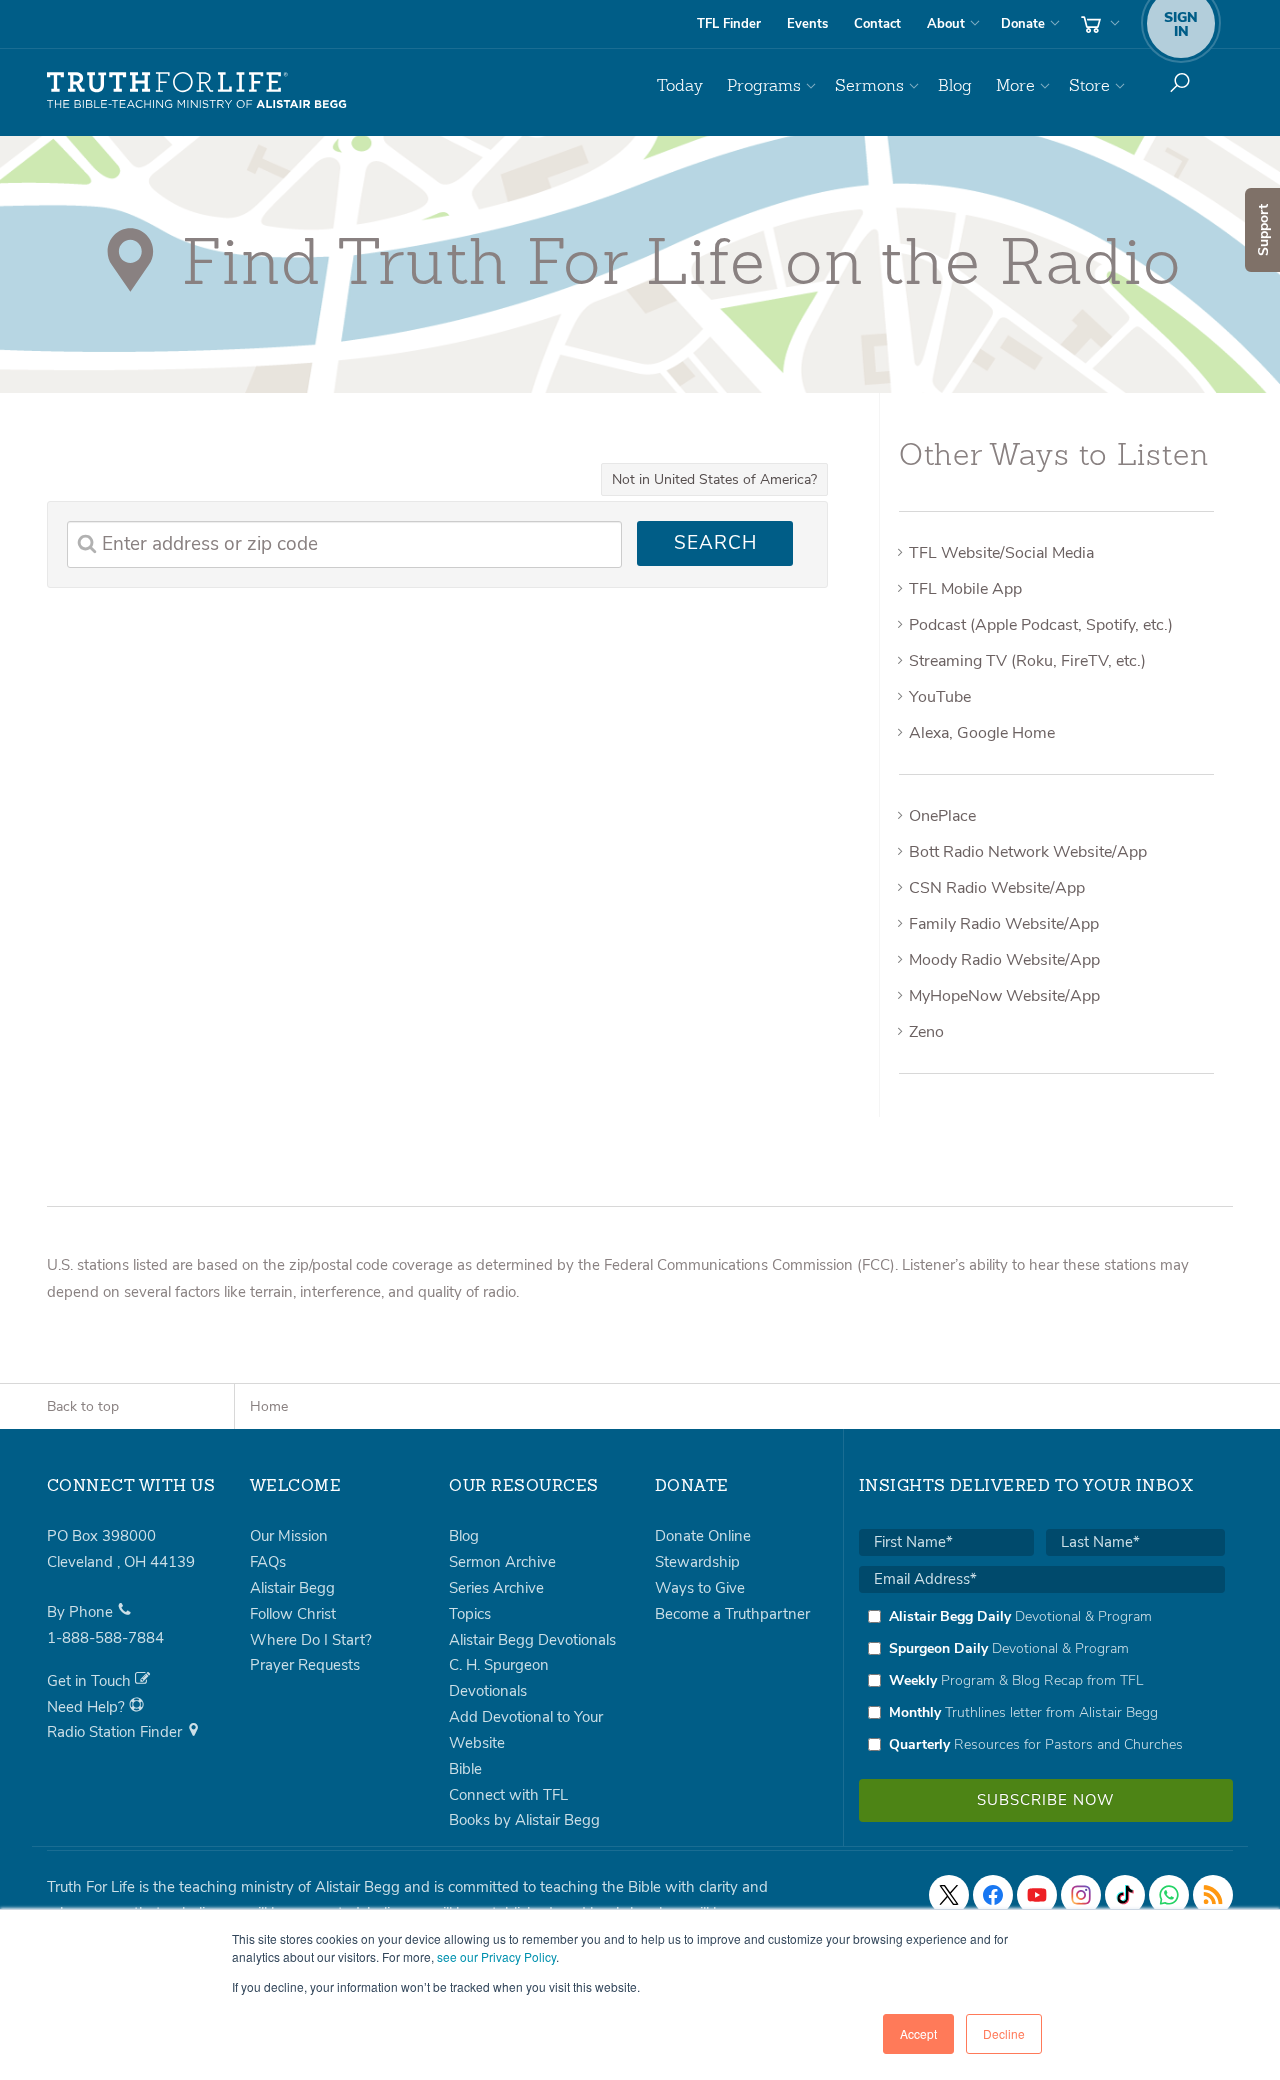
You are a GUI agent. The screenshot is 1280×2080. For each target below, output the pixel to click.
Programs (764, 85)
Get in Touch (91, 1681)
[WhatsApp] (1169, 1895)
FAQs (268, 1562)
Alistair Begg (292, 1588)
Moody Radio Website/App (1004, 960)
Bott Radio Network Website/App (1028, 852)
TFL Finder (729, 24)
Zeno (926, 1032)
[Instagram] (1081, 1895)
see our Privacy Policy (496, 1956)
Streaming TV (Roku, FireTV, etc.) (1027, 661)
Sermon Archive (502, 1562)
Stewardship (697, 1562)
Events (807, 24)
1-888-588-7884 (105, 1638)
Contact (877, 24)
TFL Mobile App (965, 589)
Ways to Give (700, 1588)
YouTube (940, 697)
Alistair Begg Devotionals (532, 1640)
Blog (955, 85)
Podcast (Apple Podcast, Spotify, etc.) (1041, 625)
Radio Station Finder (116, 1732)
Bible (465, 1769)
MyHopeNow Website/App (1004, 996)
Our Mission (289, 1536)
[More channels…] (1213, 1895)
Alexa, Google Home (982, 733)
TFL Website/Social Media (1001, 553)
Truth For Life (197, 91)
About (946, 24)
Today (680, 85)
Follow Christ (293, 1614)
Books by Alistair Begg (524, 1820)
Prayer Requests (305, 1665)
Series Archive (496, 1588)
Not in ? (714, 479)
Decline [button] (1004, 2033)
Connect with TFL (508, 1795)
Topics (470, 1614)
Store (1089, 85)
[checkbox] (1042, 1680)
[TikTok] (1125, 1895)
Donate (1023, 24)
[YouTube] (1037, 1895)
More (1015, 85)
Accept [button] (918, 2033)
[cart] (1098, 24)
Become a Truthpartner (732, 1614)
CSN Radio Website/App (997, 888)
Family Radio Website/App (1004, 924)
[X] (949, 1895)
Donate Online (703, 1536)
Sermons (869, 85)
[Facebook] (993, 1895)
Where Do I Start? (311, 1640)
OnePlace (942, 816)
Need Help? (88, 1707)
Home (269, 1406)
